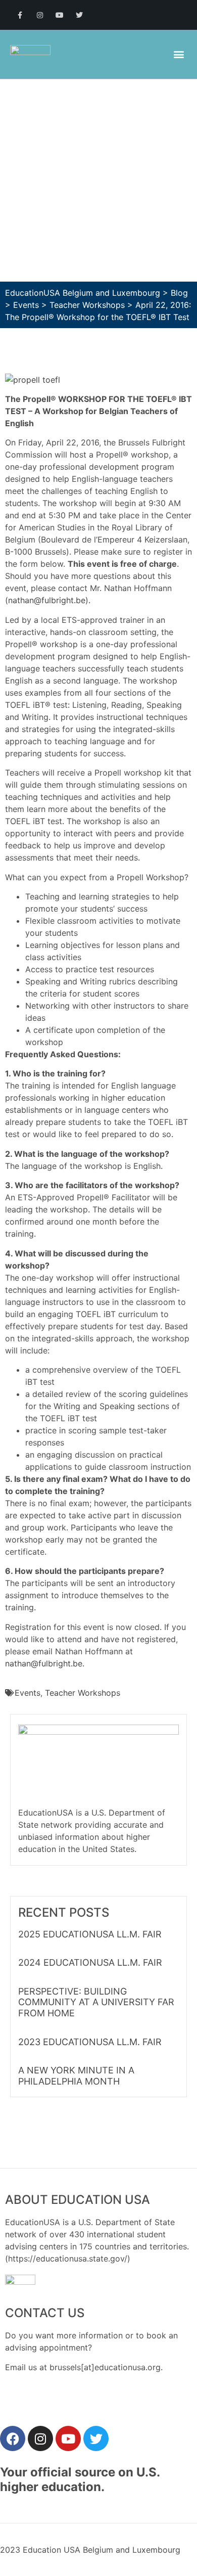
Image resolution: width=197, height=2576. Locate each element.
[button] (179, 54)
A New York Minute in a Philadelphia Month (76, 2076)
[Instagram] (40, 15)
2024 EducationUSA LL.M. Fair (90, 1962)
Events (28, 1693)
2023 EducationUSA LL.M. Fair (90, 2042)
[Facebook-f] (20, 15)
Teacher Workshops (83, 1693)
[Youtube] (59, 15)
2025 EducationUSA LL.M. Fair (90, 1934)
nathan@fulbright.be (47, 600)
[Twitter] (80, 15)
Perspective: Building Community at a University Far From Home (96, 2002)
